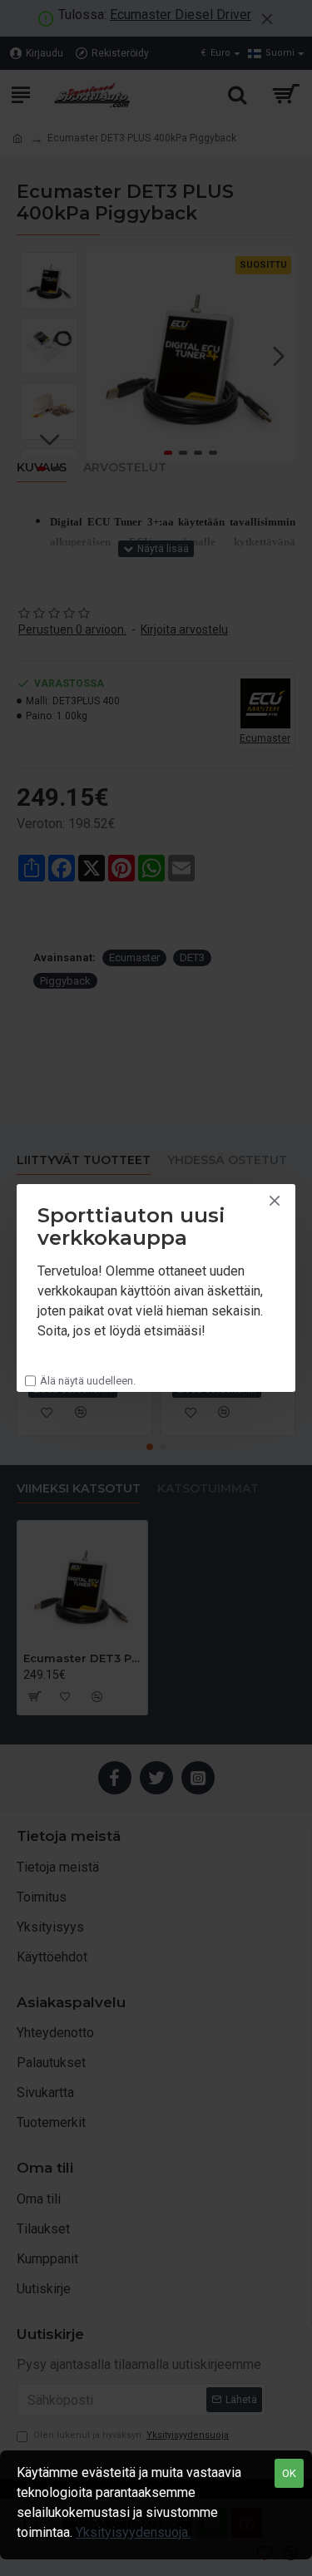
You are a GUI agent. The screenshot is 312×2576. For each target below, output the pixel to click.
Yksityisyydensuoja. (133, 2532)
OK (289, 2473)
